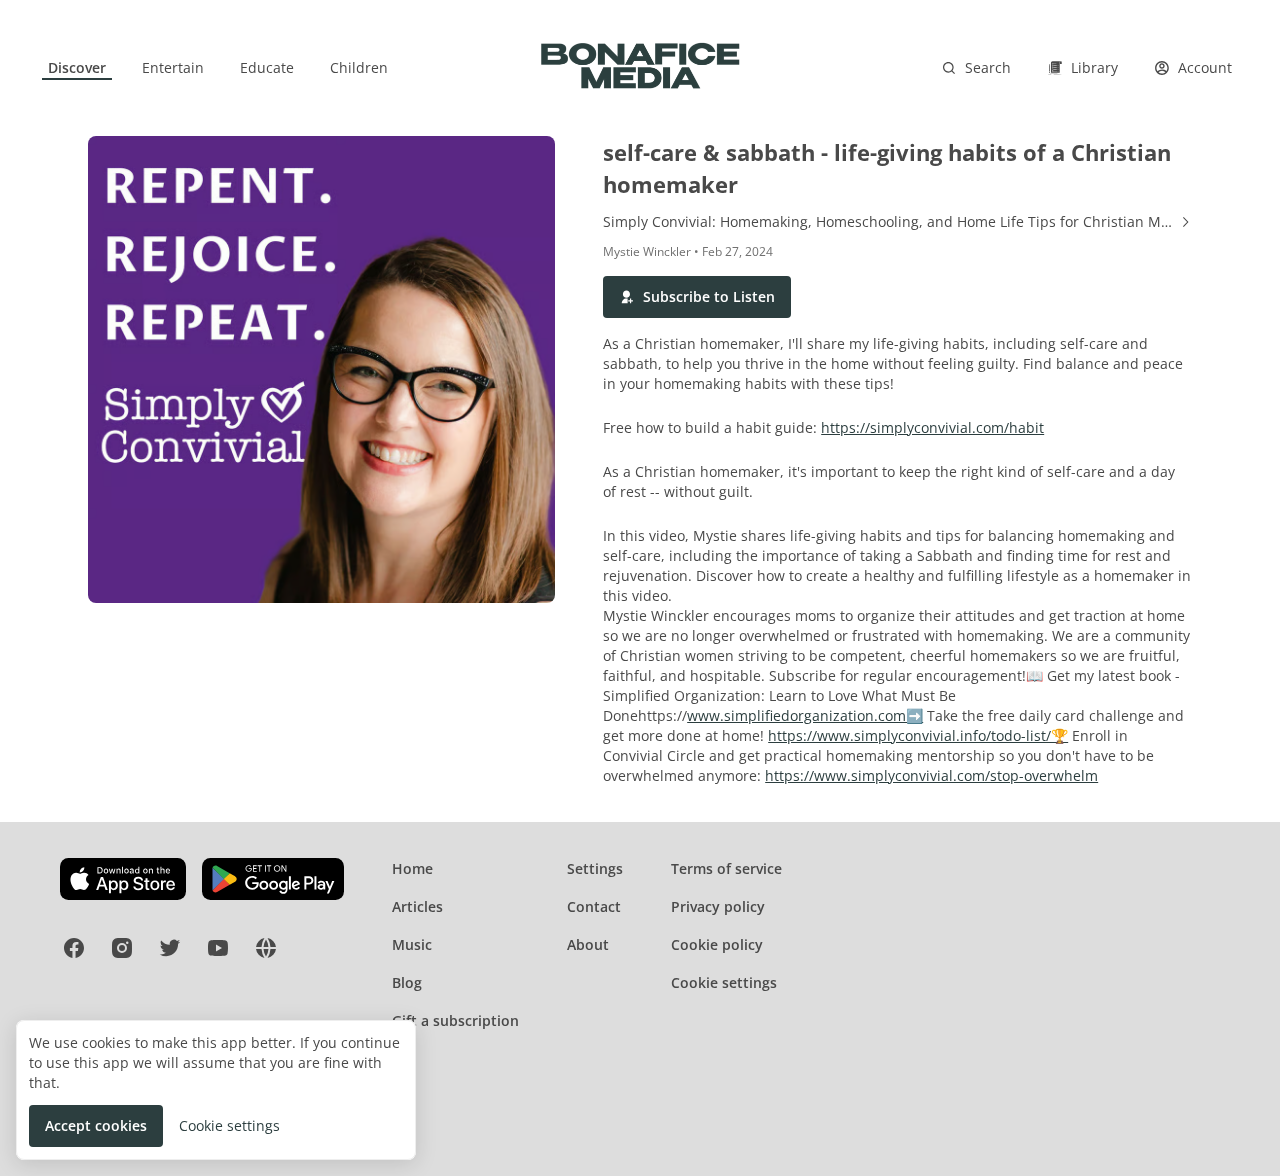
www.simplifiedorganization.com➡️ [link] (805, 715)
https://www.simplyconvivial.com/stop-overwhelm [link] (931, 775)
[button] (697, 297)
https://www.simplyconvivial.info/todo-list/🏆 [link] (918, 735)
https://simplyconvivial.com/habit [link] (932, 427)
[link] (77, 68)
